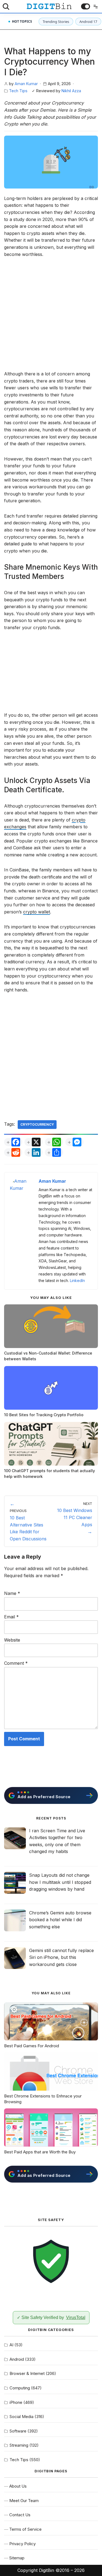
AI (11, 2345)
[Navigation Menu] (94, 7)
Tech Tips (18, 91)
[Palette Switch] (86, 6)
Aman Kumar (26, 84)
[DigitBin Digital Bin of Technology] (49, 6)
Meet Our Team (24, 2501)
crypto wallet (37, 912)
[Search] (6, 7)
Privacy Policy (22, 2544)
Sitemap (17, 2558)
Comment (16, 1663)
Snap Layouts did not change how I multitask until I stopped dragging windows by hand (60, 1882)
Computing (20, 2388)
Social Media (21, 2417)
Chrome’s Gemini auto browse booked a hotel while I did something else (60, 1920)
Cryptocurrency (37, 1124)
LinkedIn (77, 1280)
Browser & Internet (27, 2373)
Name (12, 1593)
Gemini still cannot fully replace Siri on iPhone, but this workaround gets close (61, 1957)
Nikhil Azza (71, 91)
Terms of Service (25, 2529)
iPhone (16, 2402)
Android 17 (88, 22)
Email (11, 1617)
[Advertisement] (51, 317)
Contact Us (20, 2515)
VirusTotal (76, 2317)
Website (12, 1640)
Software (18, 2431)
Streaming (19, 2445)
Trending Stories (56, 22)
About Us (18, 2486)
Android (17, 2359)
